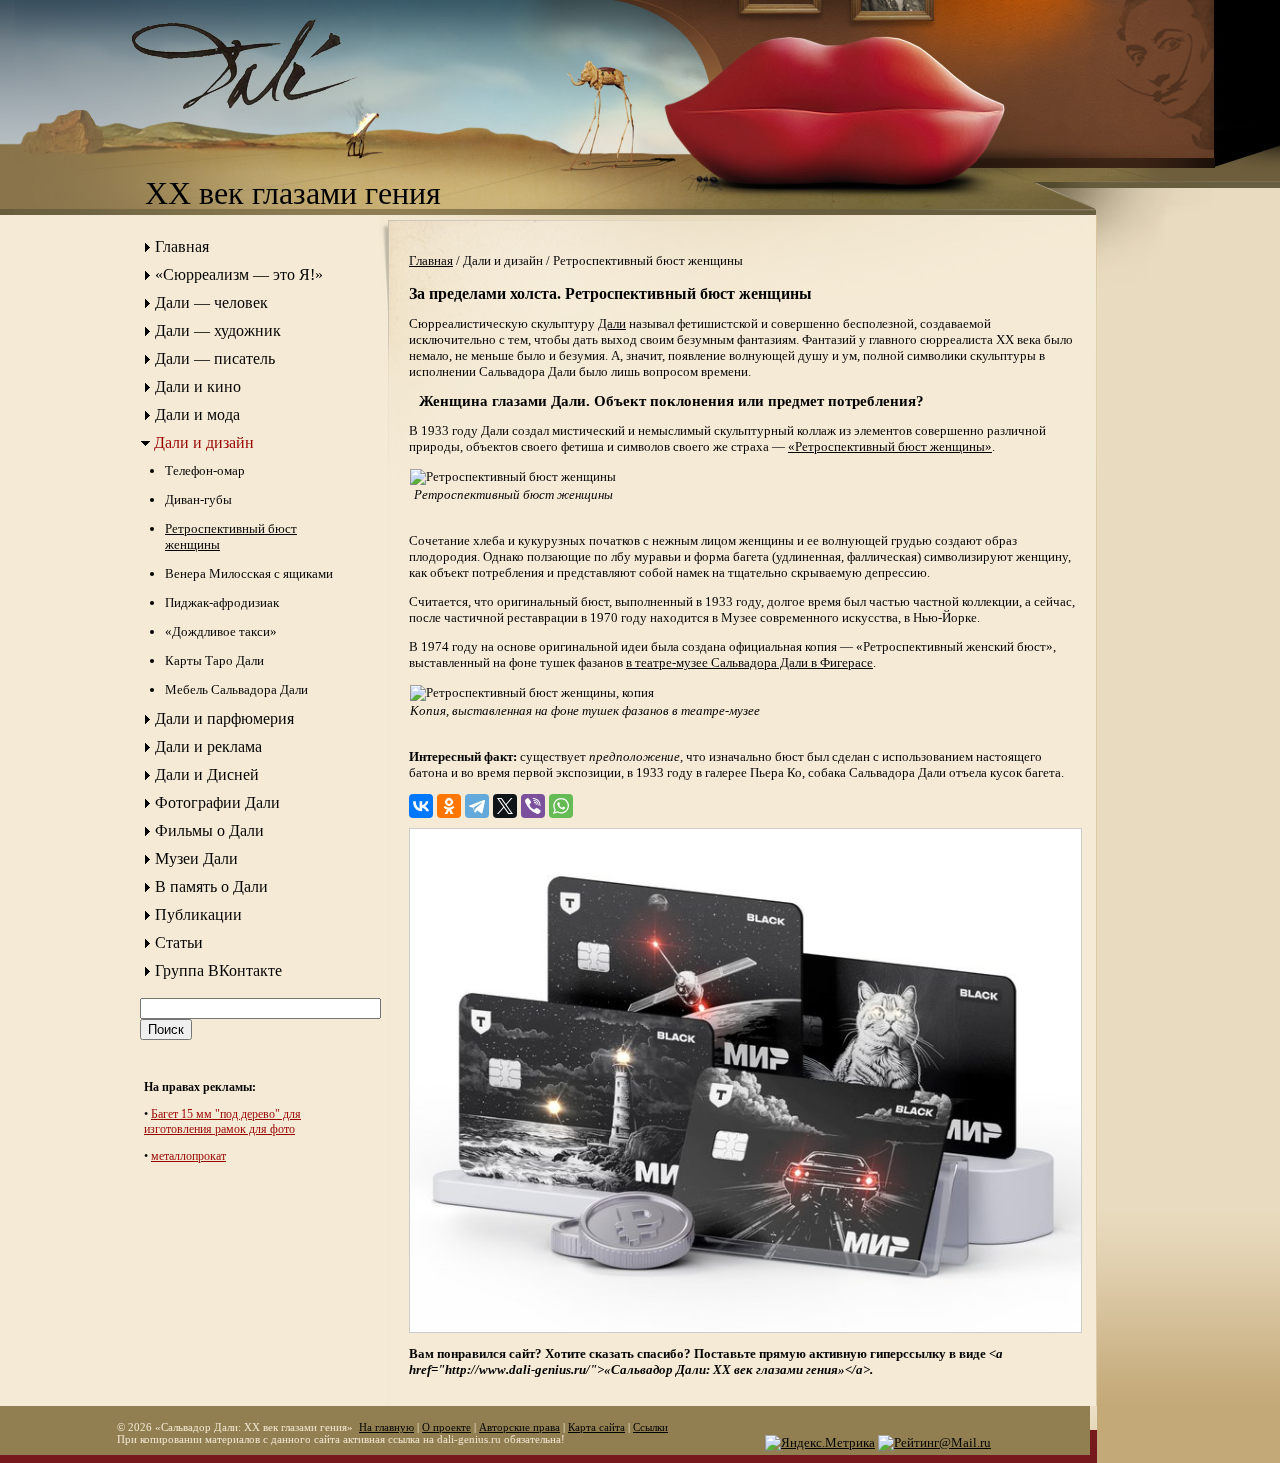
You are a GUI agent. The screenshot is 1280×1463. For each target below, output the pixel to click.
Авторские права (519, 1427)
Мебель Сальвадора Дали (236, 689)
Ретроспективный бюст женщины (231, 536)
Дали (612, 323)
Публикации (198, 914)
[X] (505, 806)
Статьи (179, 942)
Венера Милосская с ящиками (249, 573)
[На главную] (265, 125)
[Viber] (533, 806)
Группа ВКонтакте (218, 970)
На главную (386, 1427)
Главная (182, 246)
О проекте (446, 1427)
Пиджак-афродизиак (222, 602)
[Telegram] (477, 806)
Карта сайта (596, 1427)
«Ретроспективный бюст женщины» (890, 446)
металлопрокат (188, 1156)
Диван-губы (198, 499)
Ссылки (650, 1427)
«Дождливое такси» (221, 631)
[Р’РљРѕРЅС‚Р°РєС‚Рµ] (421, 806)
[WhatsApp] (561, 806)
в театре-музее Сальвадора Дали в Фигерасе (749, 662)
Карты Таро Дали (214, 660)
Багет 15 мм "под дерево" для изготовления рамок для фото (222, 1121)
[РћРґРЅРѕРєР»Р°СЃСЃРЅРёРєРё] (449, 806)
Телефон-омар (205, 470)
